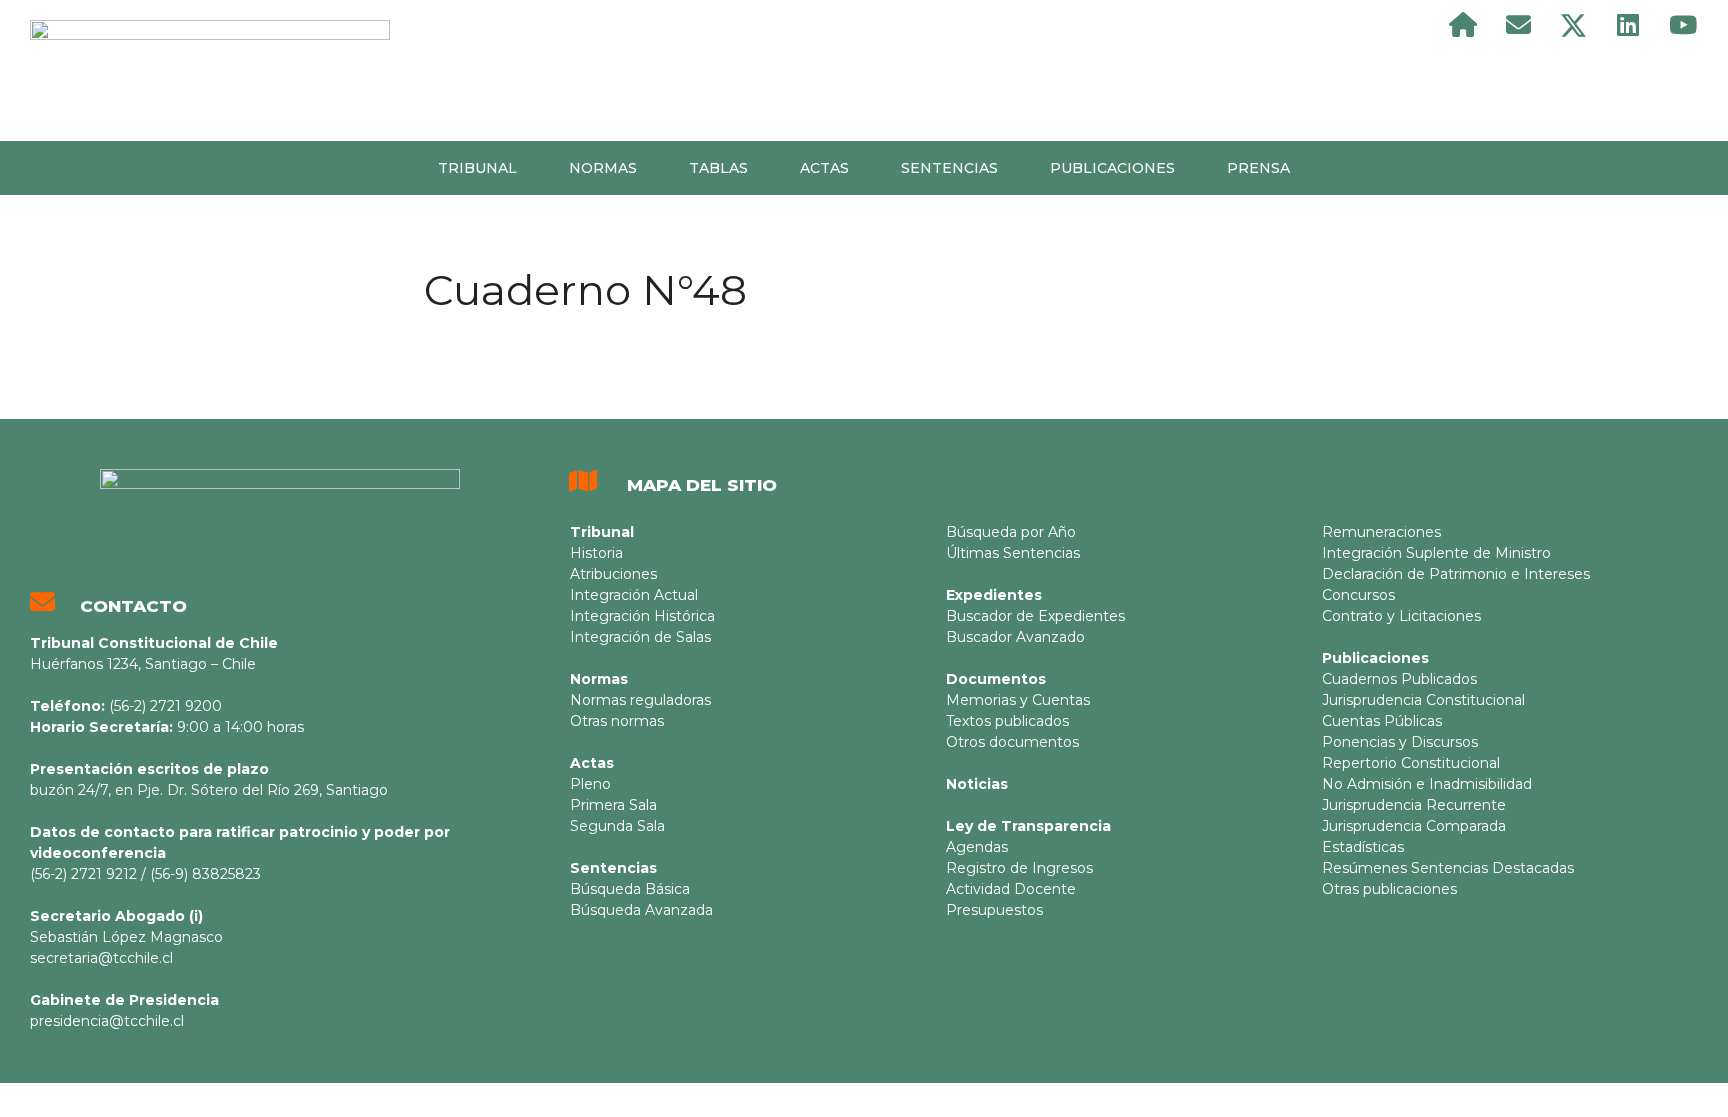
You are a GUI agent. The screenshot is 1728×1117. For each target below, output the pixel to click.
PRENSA (1258, 168)
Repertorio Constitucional (1411, 763)
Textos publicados (1007, 721)
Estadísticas (1363, 847)
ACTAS (824, 168)
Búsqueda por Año (1011, 532)
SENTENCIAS (949, 168)
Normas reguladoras (640, 700)
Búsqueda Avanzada (641, 910)
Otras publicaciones (1389, 889)
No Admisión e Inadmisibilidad (1427, 784)
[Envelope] (1518, 25)
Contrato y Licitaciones (1401, 616)
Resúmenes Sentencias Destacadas (1448, 868)
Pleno (590, 784)
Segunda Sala (617, 826)
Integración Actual (634, 595)
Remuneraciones (1381, 532)
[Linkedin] (1628, 25)
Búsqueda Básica (630, 889)
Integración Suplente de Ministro (1436, 553)
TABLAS (718, 168)
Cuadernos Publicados (1399, 679)
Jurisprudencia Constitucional (1423, 700)
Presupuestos (994, 910)
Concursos (1358, 595)
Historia (596, 553)
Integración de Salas (640, 637)
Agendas (977, 847)
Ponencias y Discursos (1400, 742)
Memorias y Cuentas (1018, 700)
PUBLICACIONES (1112, 168)
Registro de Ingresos (1019, 868)
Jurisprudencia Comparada (1414, 826)
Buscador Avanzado (1015, 637)
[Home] (1463, 25)
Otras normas (617, 721)
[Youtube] (1683, 25)
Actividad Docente (1011, 889)
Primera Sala (613, 805)
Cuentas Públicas (1382, 721)
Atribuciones (613, 574)
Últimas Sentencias (1013, 553)
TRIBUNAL (477, 168)
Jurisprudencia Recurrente (1414, 805)
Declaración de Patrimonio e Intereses (1456, 574)
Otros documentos (1012, 742)
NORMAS (603, 168)
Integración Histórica (642, 616)
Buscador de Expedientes (1035, 616)
